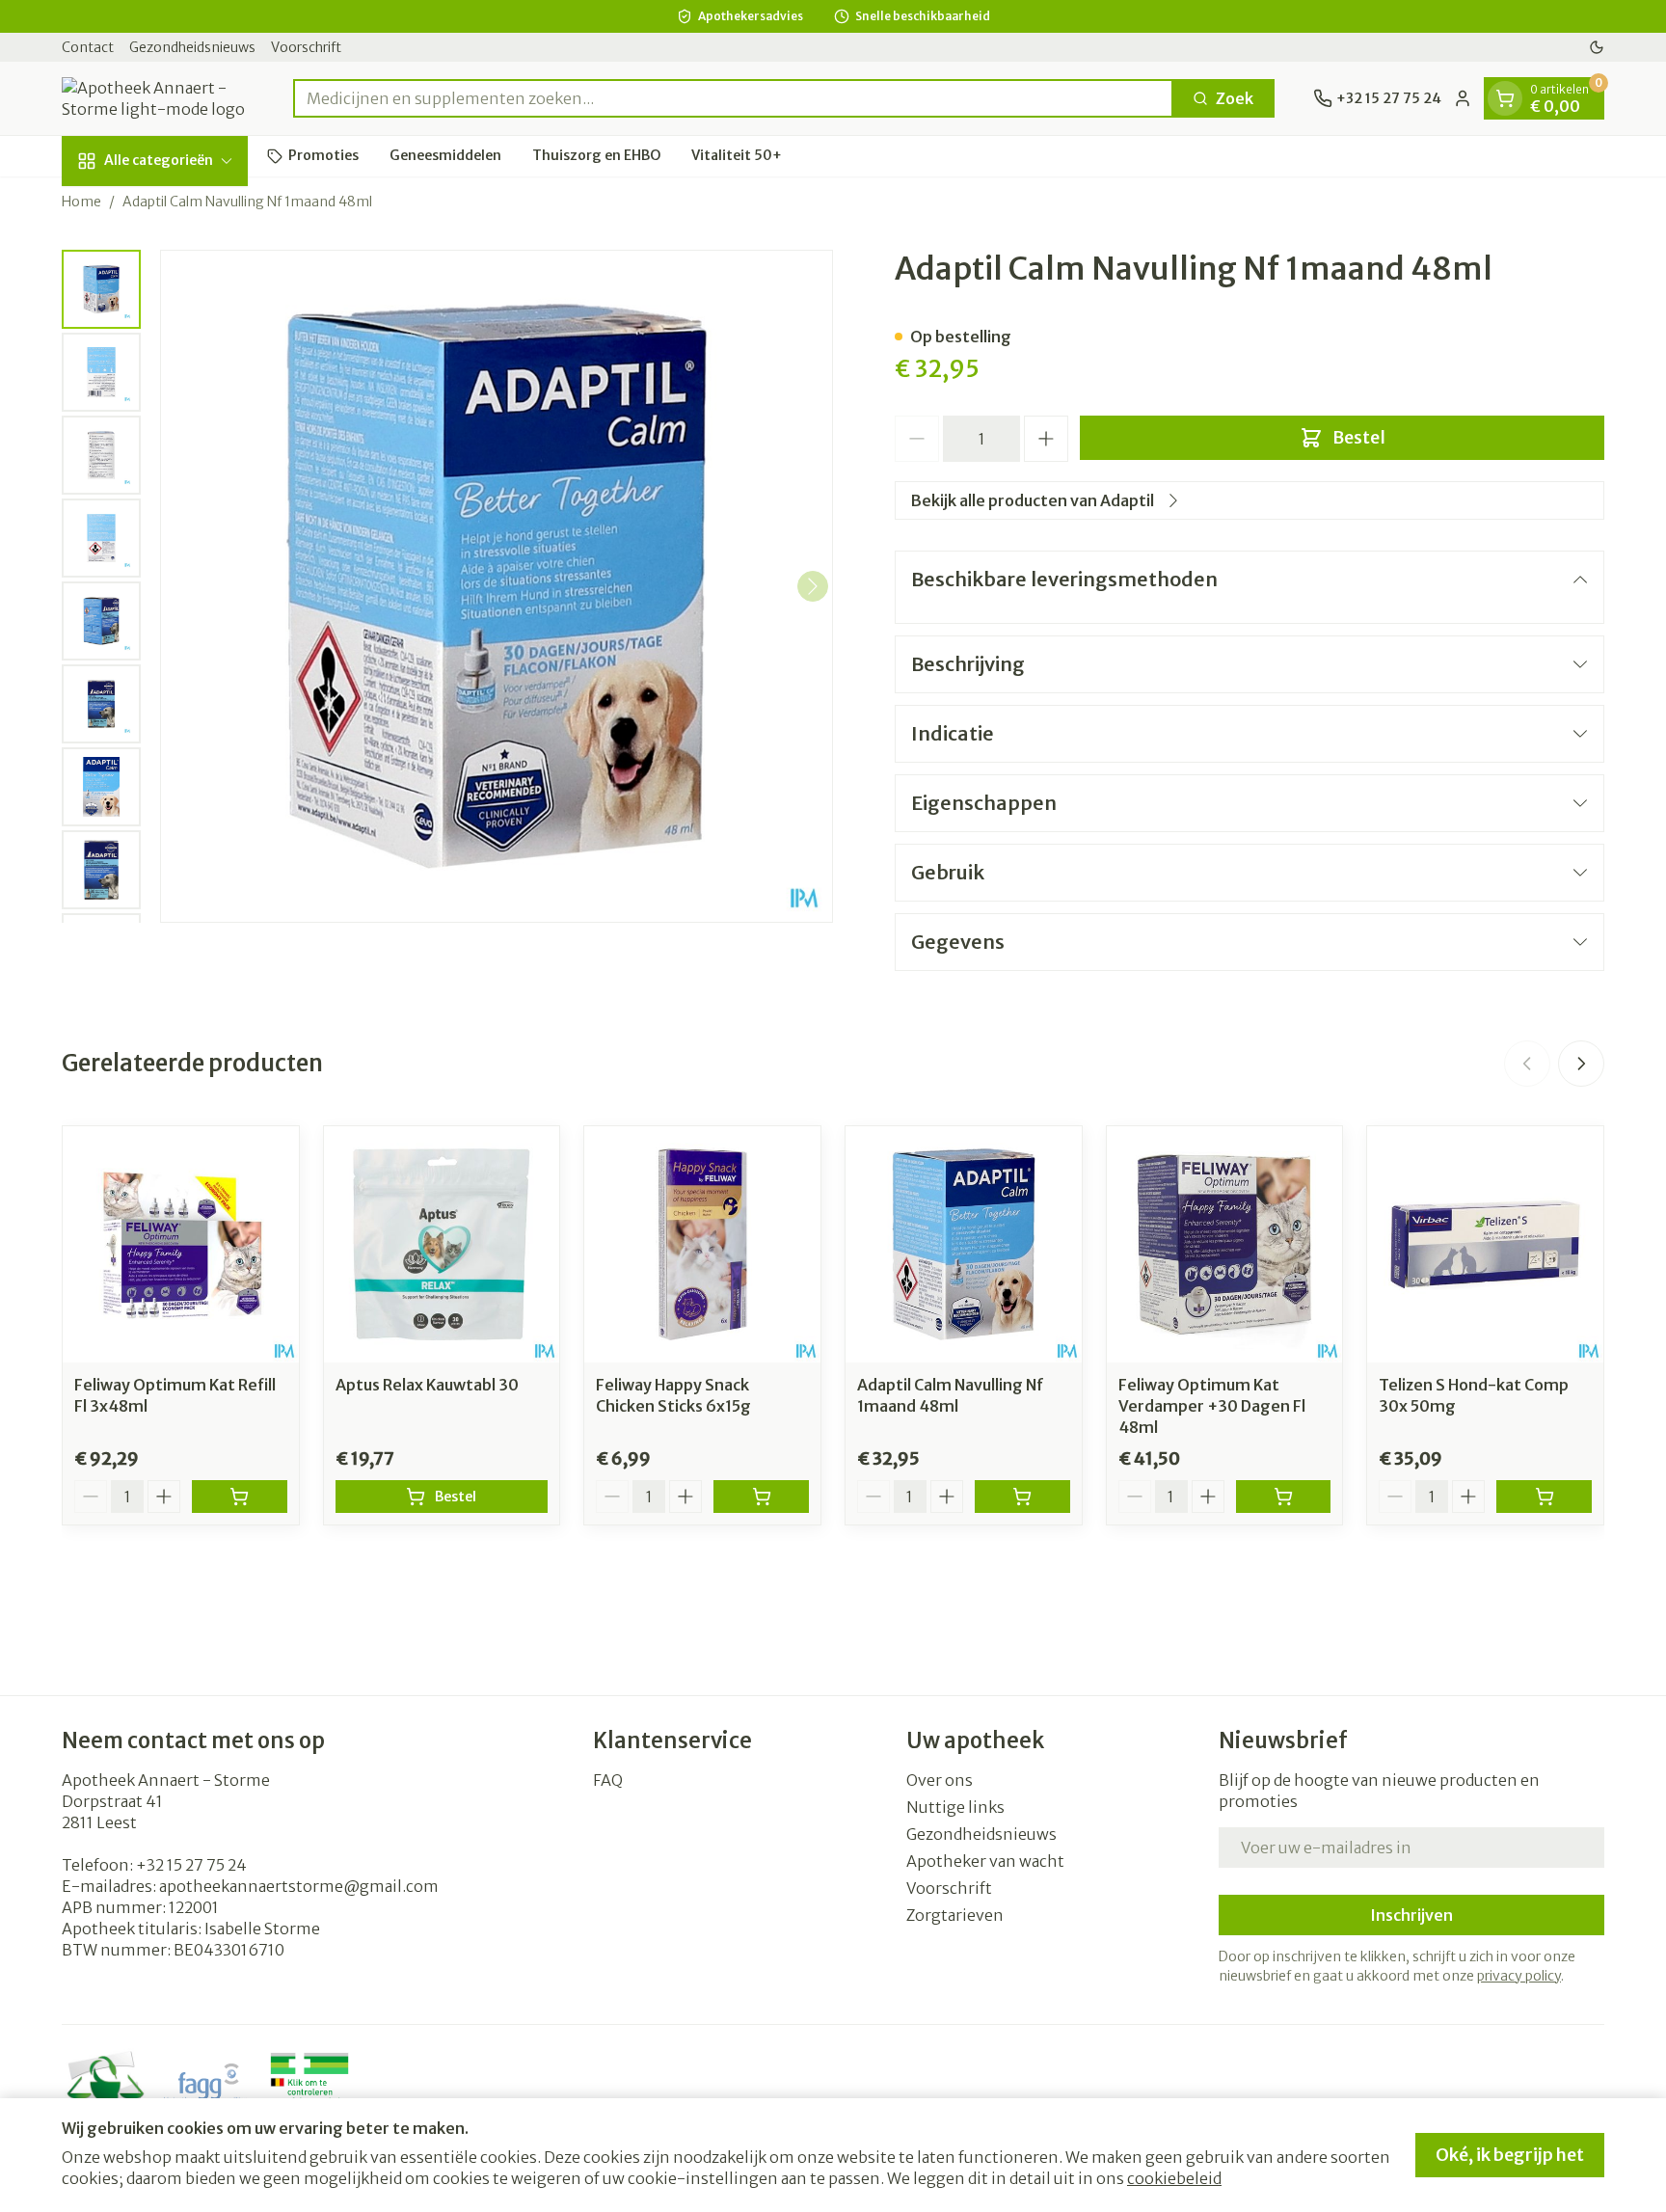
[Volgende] (813, 586)
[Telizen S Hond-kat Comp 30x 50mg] (1485, 1244)
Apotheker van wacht (985, 1861)
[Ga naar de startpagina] (158, 98)
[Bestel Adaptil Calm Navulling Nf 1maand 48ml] (1022, 1497)
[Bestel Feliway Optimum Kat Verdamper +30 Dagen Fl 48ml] (1284, 1497)
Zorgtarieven (955, 1915)
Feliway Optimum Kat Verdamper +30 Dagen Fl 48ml (1212, 1406)
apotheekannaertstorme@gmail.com (299, 1886)
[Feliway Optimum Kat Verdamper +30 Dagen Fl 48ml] (1225, 1244)
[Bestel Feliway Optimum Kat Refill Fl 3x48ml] (240, 1497)
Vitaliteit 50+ (737, 155)
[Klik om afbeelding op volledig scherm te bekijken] (497, 586)
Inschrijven (1411, 1915)
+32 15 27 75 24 (191, 1865)
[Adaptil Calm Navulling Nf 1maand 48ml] (964, 1244)
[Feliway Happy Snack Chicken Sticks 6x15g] (702, 1244)
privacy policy (1519, 1976)
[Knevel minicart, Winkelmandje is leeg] (1505, 98)
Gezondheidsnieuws (192, 47)
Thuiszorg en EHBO (596, 155)
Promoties (323, 155)
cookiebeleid (1174, 2178)
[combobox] (733, 98)
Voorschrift (306, 47)
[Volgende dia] (1581, 1064)
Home (81, 202)
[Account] (1463, 98)
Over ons (940, 1780)
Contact (88, 47)
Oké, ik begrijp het (1510, 2155)
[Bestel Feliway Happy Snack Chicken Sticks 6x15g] (761, 1497)
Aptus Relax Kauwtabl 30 (427, 1385)
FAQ (608, 1780)
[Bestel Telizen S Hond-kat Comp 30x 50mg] (1544, 1497)
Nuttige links (955, 1807)
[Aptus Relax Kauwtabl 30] (442, 1244)
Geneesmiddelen (445, 155)
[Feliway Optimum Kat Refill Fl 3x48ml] (181, 1244)
